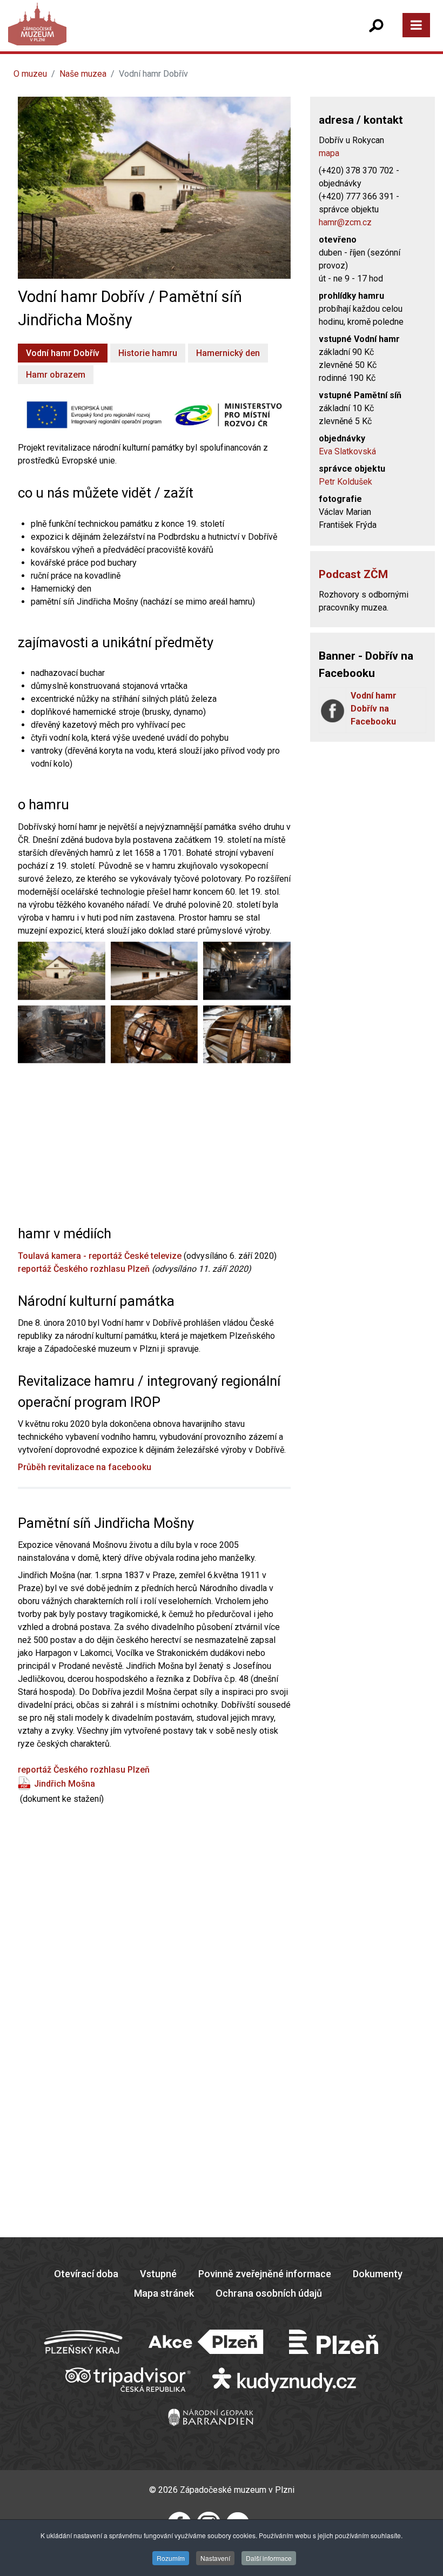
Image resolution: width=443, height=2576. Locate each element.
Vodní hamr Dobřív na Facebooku (374, 709)
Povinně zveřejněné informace (265, 2274)
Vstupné (158, 2274)
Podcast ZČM (353, 574)
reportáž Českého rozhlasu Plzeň (84, 1269)
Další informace (269, 2558)
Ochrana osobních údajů (269, 2293)
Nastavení (215, 2558)
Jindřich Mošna (65, 1784)
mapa (329, 153)
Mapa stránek (164, 2293)
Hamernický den (228, 353)
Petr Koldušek (345, 482)
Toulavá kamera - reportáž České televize (100, 1256)
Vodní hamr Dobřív (63, 353)
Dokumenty (378, 2274)
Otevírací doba (86, 2274)
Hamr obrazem (56, 375)
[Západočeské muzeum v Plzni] (119, 35)
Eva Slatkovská (347, 451)
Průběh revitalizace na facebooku (85, 1467)
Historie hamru (148, 353)
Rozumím (171, 2558)
